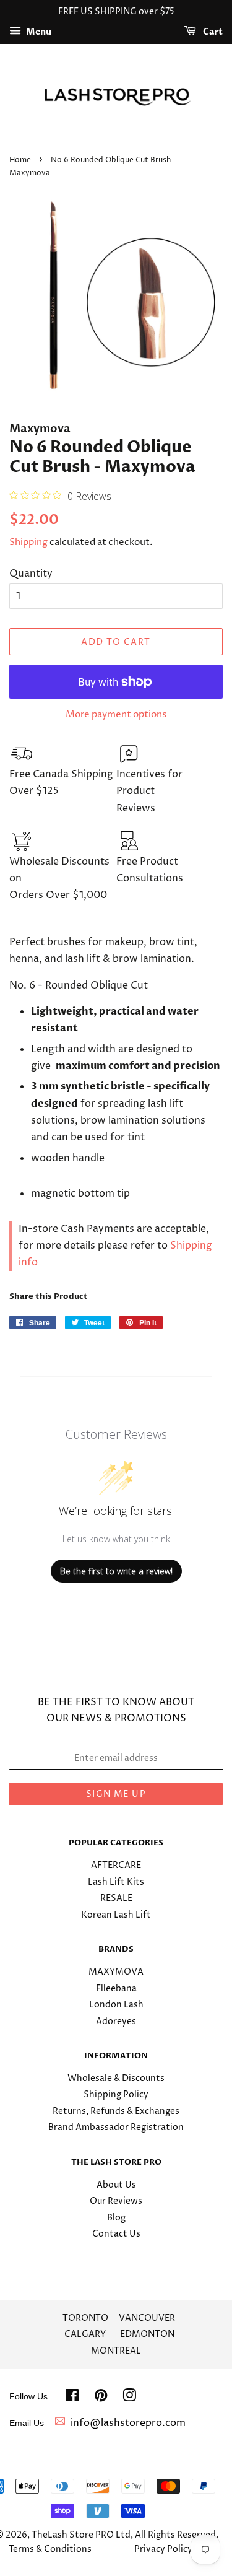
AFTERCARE (116, 1866)
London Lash (116, 2005)
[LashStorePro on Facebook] (72, 2398)
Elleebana (116, 1989)
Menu (38, 32)
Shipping (28, 542)
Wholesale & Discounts (116, 2079)
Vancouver (147, 2318)
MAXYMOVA (116, 1972)
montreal (116, 2351)
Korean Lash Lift (116, 1915)
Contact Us (116, 2234)
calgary (85, 2334)
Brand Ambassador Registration (116, 2128)
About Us (116, 2185)
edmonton (147, 2334)
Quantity (31, 574)
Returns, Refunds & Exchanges (116, 2111)
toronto (85, 2318)
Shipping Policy (116, 2095)
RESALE (116, 1898)
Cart (212, 32)
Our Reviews (116, 2201)
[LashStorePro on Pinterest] (101, 2398)
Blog (116, 2218)
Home (20, 160)
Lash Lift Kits (116, 1882)
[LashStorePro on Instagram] (129, 2398)
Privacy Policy (163, 2549)
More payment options (116, 714)
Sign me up (116, 1794)
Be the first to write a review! (116, 1571)
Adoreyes (116, 2022)
